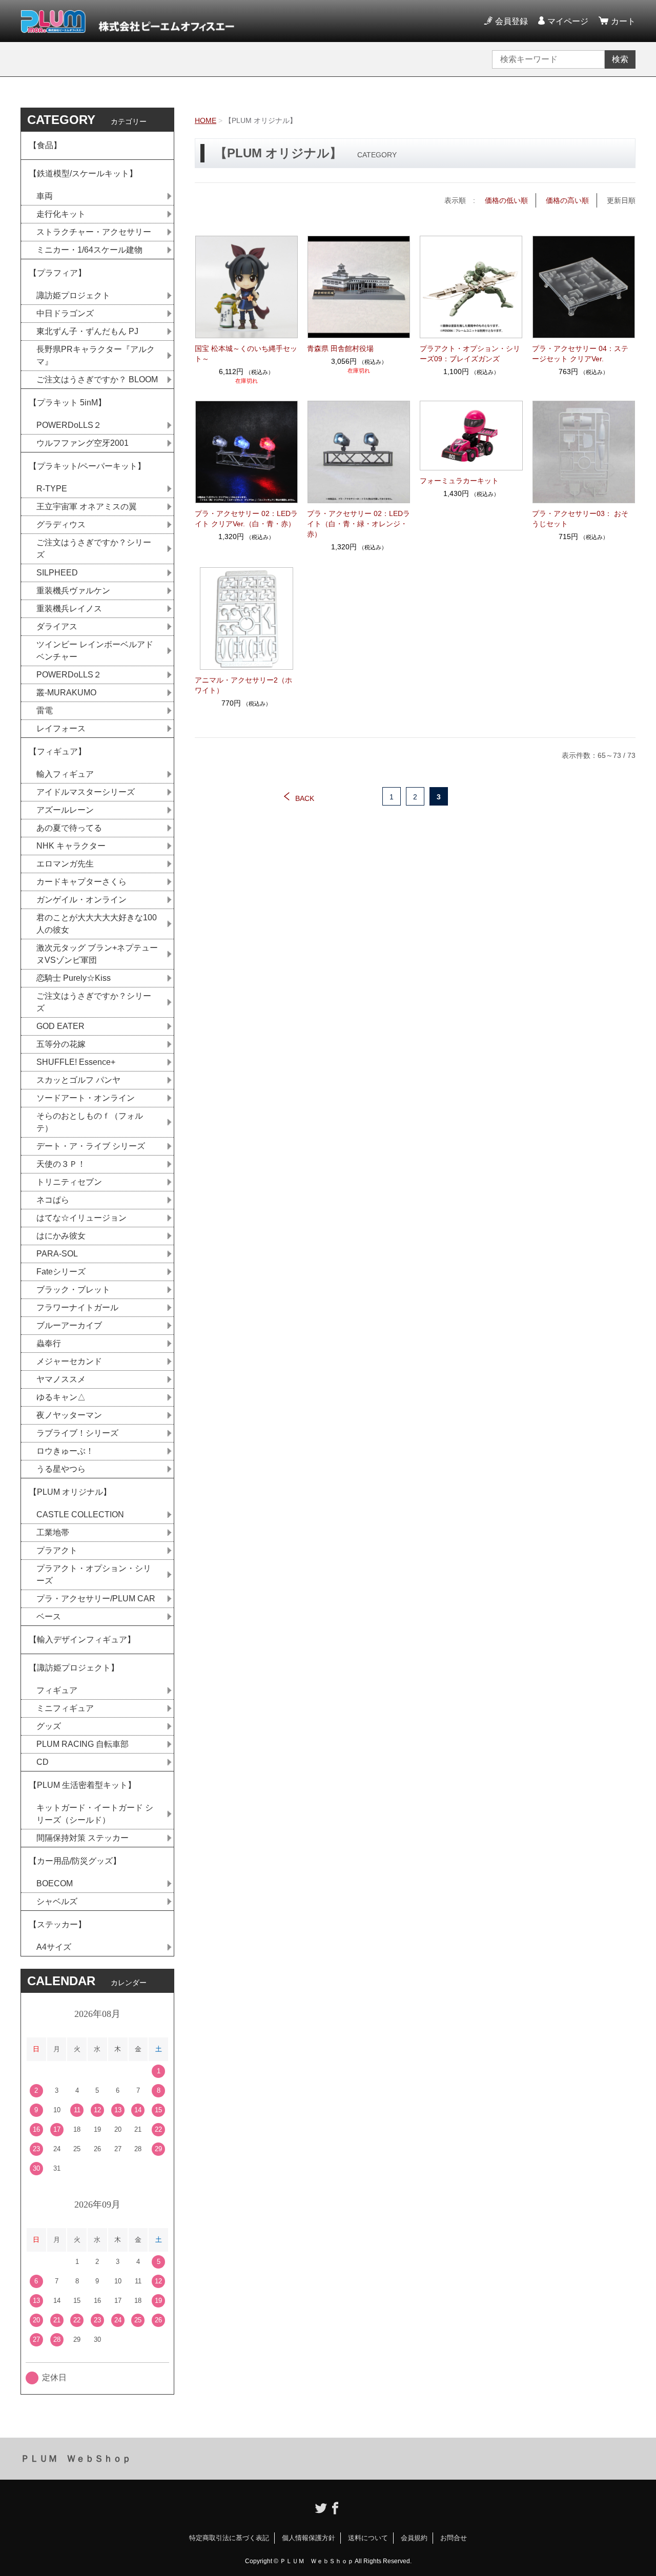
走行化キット (61, 214)
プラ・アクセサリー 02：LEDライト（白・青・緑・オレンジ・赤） (358, 524)
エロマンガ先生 (65, 864)
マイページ (568, 21)
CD (43, 1762)
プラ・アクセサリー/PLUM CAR (96, 1599)
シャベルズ (57, 1901)
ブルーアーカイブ (69, 1325)
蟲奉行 (49, 1343)
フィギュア (57, 1690)
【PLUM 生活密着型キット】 (82, 1785)
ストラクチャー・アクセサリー (94, 232)
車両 (45, 196)
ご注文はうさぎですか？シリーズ (94, 549)
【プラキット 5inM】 (67, 403)
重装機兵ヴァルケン (73, 591)
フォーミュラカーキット (459, 481)
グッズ (49, 1726)
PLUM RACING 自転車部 (83, 1744)
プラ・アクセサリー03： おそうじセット (580, 519)
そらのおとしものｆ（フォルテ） (90, 1122)
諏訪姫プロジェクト (73, 295)
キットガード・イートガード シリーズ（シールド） (95, 1814)
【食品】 (45, 145)
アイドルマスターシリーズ (86, 792)
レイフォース (61, 728)
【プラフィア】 (57, 273)
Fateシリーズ (61, 1272)
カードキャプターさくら (81, 882)
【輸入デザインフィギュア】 (82, 1640)
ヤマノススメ (61, 1379)
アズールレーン (65, 810)
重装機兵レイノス (69, 609)
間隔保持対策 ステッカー (83, 1838)
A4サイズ (54, 1947)
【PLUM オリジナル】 (70, 1492)
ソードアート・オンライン (86, 1098)
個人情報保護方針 (309, 2538)
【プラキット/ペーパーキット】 (87, 466)
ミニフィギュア (65, 1708)
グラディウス (61, 524)
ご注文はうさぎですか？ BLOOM (97, 379)
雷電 (45, 710)
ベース (49, 1616)
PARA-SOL (57, 1254)
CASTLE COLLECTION (80, 1514)
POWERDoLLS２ (69, 425)
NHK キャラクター (71, 846)
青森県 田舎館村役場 (340, 348)
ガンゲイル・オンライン (81, 900)
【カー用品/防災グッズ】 (75, 1861)
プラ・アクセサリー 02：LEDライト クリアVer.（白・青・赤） (246, 519)
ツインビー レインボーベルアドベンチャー (95, 651)
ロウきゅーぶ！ (65, 1451)
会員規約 (414, 2538)
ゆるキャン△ (61, 1397)
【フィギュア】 (57, 751)
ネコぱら (53, 1200)
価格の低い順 (506, 200)
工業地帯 (53, 1532)
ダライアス (57, 626)
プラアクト (57, 1550)
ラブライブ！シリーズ (77, 1433)
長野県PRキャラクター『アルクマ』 (96, 355)
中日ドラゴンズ (65, 313)
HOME (206, 120)
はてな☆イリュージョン (81, 1218)
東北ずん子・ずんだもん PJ (87, 331)
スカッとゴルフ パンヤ (78, 1080)
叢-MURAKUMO (66, 693)
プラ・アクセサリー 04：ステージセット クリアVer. (580, 354)
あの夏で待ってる (74, 828)
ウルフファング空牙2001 (83, 443)
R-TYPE (52, 489)
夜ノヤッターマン (69, 1415)
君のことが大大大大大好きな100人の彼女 (97, 924)
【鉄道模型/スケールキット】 (83, 173)
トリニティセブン (69, 1182)
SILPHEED (57, 573)
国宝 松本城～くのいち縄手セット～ (246, 354)
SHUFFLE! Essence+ (76, 1062)
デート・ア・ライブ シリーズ (91, 1146)
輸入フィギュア (65, 774)
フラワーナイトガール (77, 1307)
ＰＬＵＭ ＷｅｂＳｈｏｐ (76, 2459)
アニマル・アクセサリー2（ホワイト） (243, 685)
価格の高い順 (567, 200)
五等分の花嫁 (61, 1044)
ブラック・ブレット (73, 1290)
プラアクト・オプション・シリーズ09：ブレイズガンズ (470, 354)
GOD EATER (60, 1026)
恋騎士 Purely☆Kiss (74, 978)
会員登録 (511, 21)
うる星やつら (61, 1469)
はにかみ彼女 (61, 1236)
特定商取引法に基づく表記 (229, 2538)
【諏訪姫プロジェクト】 (74, 1668)
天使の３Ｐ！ (61, 1164)
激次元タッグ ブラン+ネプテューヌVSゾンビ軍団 (97, 954)
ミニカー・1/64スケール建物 (89, 250)
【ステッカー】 (57, 1924)
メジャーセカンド (69, 1361)
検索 (620, 59)
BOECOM (55, 1883)
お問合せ (454, 2538)
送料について (368, 2538)
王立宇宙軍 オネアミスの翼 (87, 507)
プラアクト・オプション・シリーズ (94, 1574)
